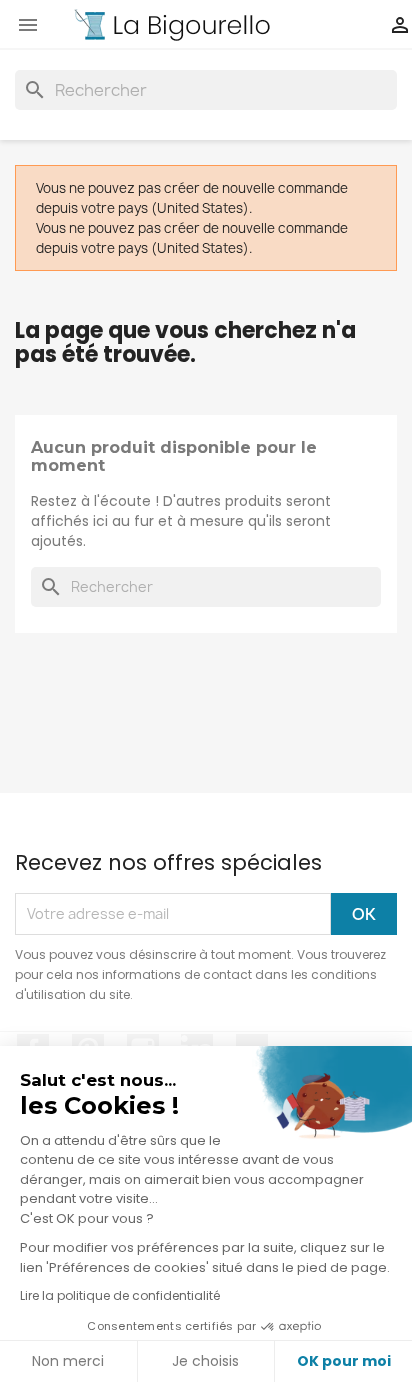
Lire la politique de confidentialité (120, 1295)
